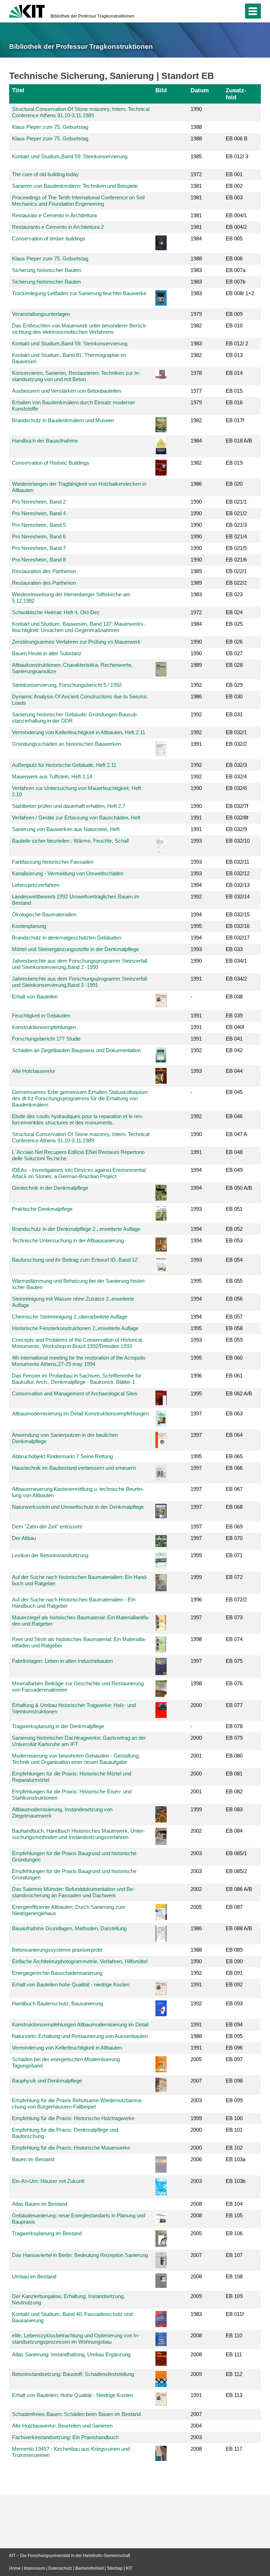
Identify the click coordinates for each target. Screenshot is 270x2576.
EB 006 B (237, 138)
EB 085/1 (236, 1853)
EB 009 (234, 314)
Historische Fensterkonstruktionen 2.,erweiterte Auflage (75, 1328)
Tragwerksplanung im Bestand (47, 2233)
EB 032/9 (236, 829)
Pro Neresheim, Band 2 (39, 502)
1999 (196, 1555)
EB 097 (234, 2059)
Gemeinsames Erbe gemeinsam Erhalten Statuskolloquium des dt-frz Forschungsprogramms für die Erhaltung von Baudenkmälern (80, 1098)
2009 (196, 2296)
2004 (196, 2426)
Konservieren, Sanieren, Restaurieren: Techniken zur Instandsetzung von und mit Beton (76, 376)
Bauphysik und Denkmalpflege (47, 2081)
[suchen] (236, 11)
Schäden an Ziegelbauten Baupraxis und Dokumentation (76, 1050)
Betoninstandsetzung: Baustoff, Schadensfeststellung (73, 2374)
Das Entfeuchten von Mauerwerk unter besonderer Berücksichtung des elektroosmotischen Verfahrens (80, 329)
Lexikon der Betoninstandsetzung (50, 1555)
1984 (196, 238)
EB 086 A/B (239, 1889)
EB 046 (234, 1116)
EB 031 (234, 714)
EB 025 (234, 624)
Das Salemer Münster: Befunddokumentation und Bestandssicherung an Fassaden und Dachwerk (73, 1892)
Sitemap (115, 2568)
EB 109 (234, 2296)
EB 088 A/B (239, 1928)
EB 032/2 (236, 744)
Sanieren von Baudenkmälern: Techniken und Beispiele (75, 186)
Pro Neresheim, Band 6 (39, 536)
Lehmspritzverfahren (36, 885)
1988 (196, 127)
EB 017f (235, 420)
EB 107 (234, 2255)
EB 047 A (236, 1134)
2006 (196, 2159)
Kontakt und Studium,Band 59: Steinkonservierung (70, 156)
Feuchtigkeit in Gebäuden (41, 1015)
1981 (196, 186)
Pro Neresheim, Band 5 (39, 525)
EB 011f (235, 2314)
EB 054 (234, 1260)
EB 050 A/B (239, 1188)
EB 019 (234, 463)
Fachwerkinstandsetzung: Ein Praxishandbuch (65, 2437)
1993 (196, 841)
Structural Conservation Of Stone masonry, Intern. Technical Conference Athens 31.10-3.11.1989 (81, 112)
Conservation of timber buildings (49, 238)
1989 (196, 571)
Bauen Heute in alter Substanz (47, 653)
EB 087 (234, 1907)
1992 (196, 685)
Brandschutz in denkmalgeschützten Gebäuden (66, 938)
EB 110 (234, 2335)
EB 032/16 (238, 926)
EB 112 (234, 2374)
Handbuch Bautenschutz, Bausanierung (57, 2003)
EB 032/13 (238, 885)
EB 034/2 (236, 979)
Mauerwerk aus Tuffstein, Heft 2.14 (52, 776)
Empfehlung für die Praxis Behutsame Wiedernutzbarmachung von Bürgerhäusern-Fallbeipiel (77, 2103)
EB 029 (234, 685)
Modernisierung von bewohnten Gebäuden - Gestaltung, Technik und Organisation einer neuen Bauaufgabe (76, 1759)
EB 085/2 (236, 1871)
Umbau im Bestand (34, 2276)
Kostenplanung (29, 926)
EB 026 (234, 642)
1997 (196, 1413)
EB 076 (234, 1683)
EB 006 (234, 258)
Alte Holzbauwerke (34, 1071)
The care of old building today (45, 174)
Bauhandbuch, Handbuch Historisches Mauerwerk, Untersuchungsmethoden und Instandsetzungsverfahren (78, 1834)
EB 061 (234, 1376)
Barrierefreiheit (89, 2568)
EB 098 (234, 2081)
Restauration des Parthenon (44, 571)
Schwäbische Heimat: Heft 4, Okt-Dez (56, 612)
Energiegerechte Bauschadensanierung (57, 1973)
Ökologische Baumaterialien (44, 914)
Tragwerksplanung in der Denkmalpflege (58, 1726)
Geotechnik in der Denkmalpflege (50, 1188)
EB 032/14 (238, 897)
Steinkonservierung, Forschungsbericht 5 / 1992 (67, 685)
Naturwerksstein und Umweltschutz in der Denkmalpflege (78, 1507)
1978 (196, 373)
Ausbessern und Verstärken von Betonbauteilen (66, 391)
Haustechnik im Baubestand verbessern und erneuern (74, 1468)
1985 (196, 156)
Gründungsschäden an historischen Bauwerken (66, 744)
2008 (196, 2204)
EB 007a (236, 270)
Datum (200, 90)
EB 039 (234, 1015)
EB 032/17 (238, 938)
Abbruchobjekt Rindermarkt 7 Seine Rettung (62, 1456)
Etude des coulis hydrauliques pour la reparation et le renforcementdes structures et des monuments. (78, 1119)
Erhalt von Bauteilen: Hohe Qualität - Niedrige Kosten (72, 2395)
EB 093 (234, 2003)
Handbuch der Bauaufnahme (45, 441)
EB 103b (236, 2181)
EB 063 (234, 1413)
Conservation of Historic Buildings (51, 463)
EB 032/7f (237, 806)
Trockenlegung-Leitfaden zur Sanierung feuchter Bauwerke (79, 293)
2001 (196, 1756)
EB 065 (234, 1456)
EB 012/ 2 (237, 343)
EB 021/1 (236, 502)
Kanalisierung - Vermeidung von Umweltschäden (68, 873)
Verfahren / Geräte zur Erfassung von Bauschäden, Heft (76, 818)
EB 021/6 (236, 560)
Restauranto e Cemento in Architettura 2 (58, 227)
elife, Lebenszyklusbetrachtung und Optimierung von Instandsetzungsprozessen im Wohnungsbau (76, 2339)
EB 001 (234, 174)
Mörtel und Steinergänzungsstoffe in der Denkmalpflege (75, 949)
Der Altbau (24, 1538)
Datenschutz (60, 2568)
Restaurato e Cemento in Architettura (54, 215)
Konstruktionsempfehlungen (44, 1027)
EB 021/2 (236, 513)
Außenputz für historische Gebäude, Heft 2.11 (64, 765)
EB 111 (234, 2354)
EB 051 (234, 1209)
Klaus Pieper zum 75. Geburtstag (50, 127)
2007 (196, 2081)
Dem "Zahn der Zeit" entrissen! (47, 1526)
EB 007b (236, 282)
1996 (196, 1376)
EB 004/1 (236, 215)
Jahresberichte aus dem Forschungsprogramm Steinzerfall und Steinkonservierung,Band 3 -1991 (79, 982)
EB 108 (234, 2276)
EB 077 (234, 1705)
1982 (196, 326)
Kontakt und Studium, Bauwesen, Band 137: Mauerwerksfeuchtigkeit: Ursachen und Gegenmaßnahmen (78, 627)
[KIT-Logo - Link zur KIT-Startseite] (27, 11)
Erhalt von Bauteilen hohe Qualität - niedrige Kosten (71, 1984)
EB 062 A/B (239, 1393)
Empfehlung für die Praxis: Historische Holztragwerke (73, 2118)
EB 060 (234, 1358)
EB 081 (234, 1774)
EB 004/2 (236, 227)
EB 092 (234, 1984)
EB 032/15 (238, 914)
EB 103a (236, 2159)
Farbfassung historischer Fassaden (53, 862)
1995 (196, 926)
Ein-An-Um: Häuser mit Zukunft (48, 2181)
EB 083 (234, 1809)
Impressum (34, 2568)
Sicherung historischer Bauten (46, 270)
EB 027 (234, 653)
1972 (196, 174)
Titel (18, 90)
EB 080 (234, 1756)
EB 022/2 (236, 583)
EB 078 (234, 1726)
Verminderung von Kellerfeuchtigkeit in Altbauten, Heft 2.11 (79, 732)
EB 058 (234, 1328)
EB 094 (234, 2024)
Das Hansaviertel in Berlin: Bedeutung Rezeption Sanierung (80, 2255)
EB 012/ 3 (237, 156)
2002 (196, 1831)
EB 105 (234, 2215)
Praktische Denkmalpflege (42, 1209)
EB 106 (234, 2233)
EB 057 (234, 1317)
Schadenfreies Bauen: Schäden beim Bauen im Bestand (76, 2414)
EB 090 (234, 1961)
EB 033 (234, 949)
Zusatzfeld (236, 94)
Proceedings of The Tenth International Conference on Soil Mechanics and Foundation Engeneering (78, 201)
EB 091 (234, 1973)
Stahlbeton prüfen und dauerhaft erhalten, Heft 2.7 (69, 806)
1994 (196, 885)
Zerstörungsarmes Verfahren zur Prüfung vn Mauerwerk (76, 642)
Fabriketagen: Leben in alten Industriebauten (62, 1661)
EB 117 (234, 2449)
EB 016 (234, 402)
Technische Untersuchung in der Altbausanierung (68, 1240)
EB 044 (234, 1071)
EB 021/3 (236, 525)
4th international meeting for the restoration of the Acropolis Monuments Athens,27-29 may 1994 (79, 1361)
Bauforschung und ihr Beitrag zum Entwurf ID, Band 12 (75, 1260)
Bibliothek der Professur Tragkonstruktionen (92, 16)
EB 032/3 (236, 765)
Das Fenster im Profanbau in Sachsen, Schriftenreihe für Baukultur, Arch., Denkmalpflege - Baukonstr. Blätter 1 (77, 1379)
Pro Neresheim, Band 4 (39, 513)
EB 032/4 (236, 776)
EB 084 (234, 1831)
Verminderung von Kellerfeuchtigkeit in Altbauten (67, 2048)
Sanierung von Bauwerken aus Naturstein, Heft (66, 829)
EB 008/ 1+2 (240, 293)
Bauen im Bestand (33, 2159)
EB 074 (234, 1639)
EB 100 (234, 2118)
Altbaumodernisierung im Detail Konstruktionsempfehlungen (80, 1413)
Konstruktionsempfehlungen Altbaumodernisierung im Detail (80, 2024)
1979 (196, 314)
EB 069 (234, 1526)
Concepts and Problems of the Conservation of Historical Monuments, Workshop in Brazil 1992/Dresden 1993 (77, 1343)
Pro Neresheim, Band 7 (39, 548)
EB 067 (234, 1489)
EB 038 (234, 997)
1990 (196, 109)
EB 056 (234, 1299)
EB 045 (234, 1092)
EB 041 (234, 1039)
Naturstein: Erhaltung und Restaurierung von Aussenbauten (80, 2036)
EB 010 (234, 326)
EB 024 (234, 612)
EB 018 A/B (239, 441)
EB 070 (234, 1538)
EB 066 (234, 1468)
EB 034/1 (236, 961)
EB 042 (234, 1050)
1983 (196, 270)
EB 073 (234, 1617)
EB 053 (234, 1240)
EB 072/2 (236, 1599)
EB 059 (234, 1340)
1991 (196, 744)
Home (15, 2568)
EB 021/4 (236, 536)
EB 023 (234, 594)
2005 (196, 1907)
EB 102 (234, 2148)
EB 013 (234, 355)
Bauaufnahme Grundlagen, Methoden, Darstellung (69, 1928)
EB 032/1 (236, 732)
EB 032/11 (237, 862)
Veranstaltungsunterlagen (41, 314)
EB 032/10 (238, 841)
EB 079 (234, 1738)
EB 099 (234, 2100)
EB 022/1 (236, 571)
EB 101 (234, 2130)
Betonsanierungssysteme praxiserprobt (57, 1950)
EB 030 (234, 696)
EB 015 (234, 391)
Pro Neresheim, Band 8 (39, 560)
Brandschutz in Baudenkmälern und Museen (63, 420)
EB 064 (234, 1435)
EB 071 (234, 1555)
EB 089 (234, 1950)
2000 (196, 1705)
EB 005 (234, 238)
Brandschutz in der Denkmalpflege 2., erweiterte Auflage (76, 1229)
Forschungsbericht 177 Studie (46, 1039)
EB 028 (234, 665)
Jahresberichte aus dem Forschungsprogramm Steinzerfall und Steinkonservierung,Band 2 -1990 (79, 964)
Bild (161, 90)
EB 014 (234, 373)
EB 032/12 (238, 873)
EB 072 (234, 1577)
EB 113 (234, 2395)
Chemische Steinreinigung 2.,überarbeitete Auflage (70, 1317)
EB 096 (234, 2048)
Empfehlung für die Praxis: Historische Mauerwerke (71, 2148)
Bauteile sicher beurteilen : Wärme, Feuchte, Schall (70, 841)
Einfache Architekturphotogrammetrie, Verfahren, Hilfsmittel (80, 1961)
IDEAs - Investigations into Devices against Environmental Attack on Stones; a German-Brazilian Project (79, 1173)
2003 (196, 1853)
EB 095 (234, 2036)
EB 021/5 (236, 548)
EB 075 (234, 1661)
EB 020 (234, 484)
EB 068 (234, 1507)
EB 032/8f (237, 818)
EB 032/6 (236, 788)
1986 (196, 484)
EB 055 (234, 1281)
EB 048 (234, 1152)
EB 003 (234, 197)
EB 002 (234, 186)
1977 (196, 391)
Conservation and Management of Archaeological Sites (75, 1393)
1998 (196, 1639)
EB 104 (234, 2204)
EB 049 (234, 1170)
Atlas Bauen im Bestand (40, 2204)
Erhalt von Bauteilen (35, 997)
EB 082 (234, 1791)
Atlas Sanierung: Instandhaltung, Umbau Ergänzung (71, 2354)
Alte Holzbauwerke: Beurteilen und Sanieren (62, 2426)
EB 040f (235, 1027)
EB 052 (234, 1229)
